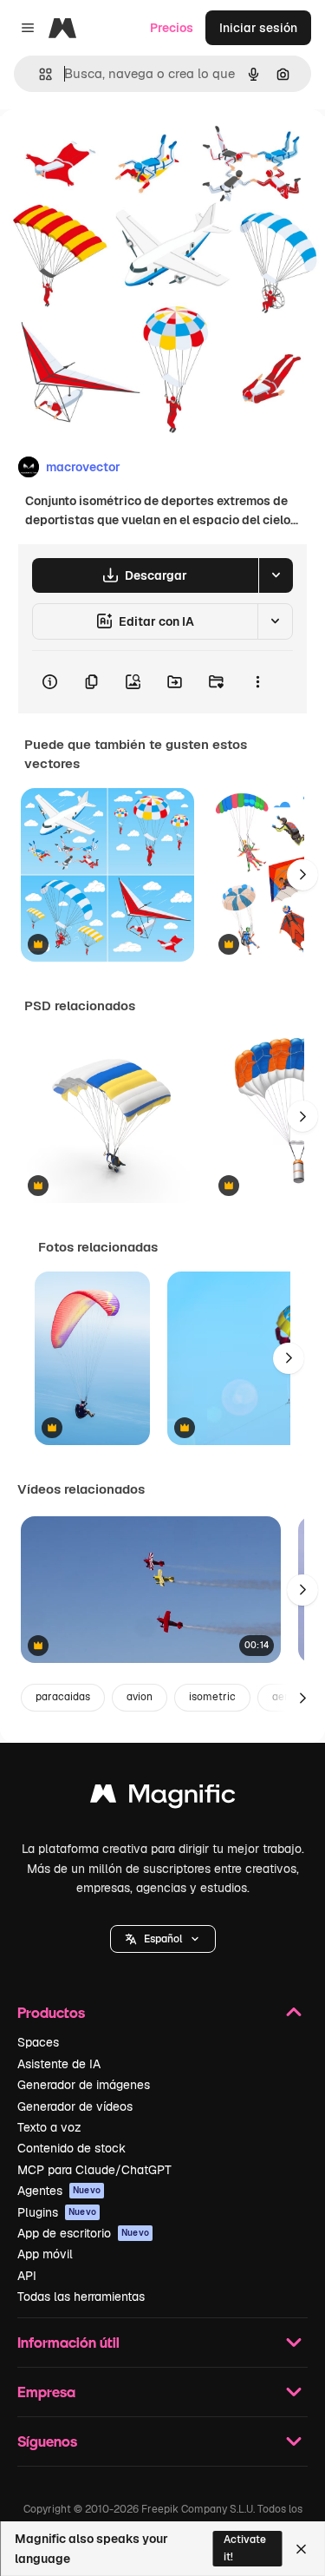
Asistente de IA (59, 2064)
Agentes (59, 2191)
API (27, 2276)
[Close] (301, 2549)
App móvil (45, 2254)
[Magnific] (163, 1798)
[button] (163, 1939)
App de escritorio (83, 2233)
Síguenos (47, 2441)
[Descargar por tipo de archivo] (276, 575)
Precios (172, 28)
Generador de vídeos (75, 2106)
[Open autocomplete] (39, 74)
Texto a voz (49, 2127)
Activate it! (245, 2548)
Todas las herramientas (81, 2297)
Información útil (68, 2342)
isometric (212, 1697)
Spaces (38, 2042)
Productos (51, 2012)
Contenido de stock (71, 2148)
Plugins (57, 2212)
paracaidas (63, 1697)
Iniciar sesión (258, 28)
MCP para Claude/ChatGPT (94, 2170)
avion (140, 1697)
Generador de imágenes (84, 2085)
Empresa (46, 2392)
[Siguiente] (302, 875)
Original (111, 149)
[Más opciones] (257, 682)
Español (163, 1939)
